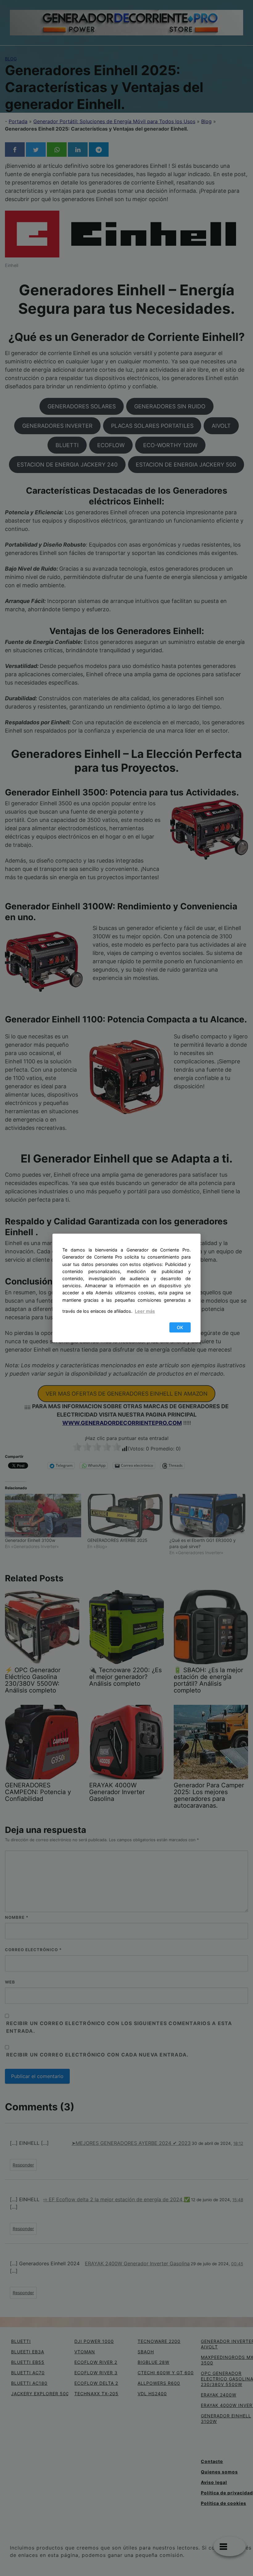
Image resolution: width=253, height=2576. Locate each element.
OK (180, 1327)
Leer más (145, 1311)
